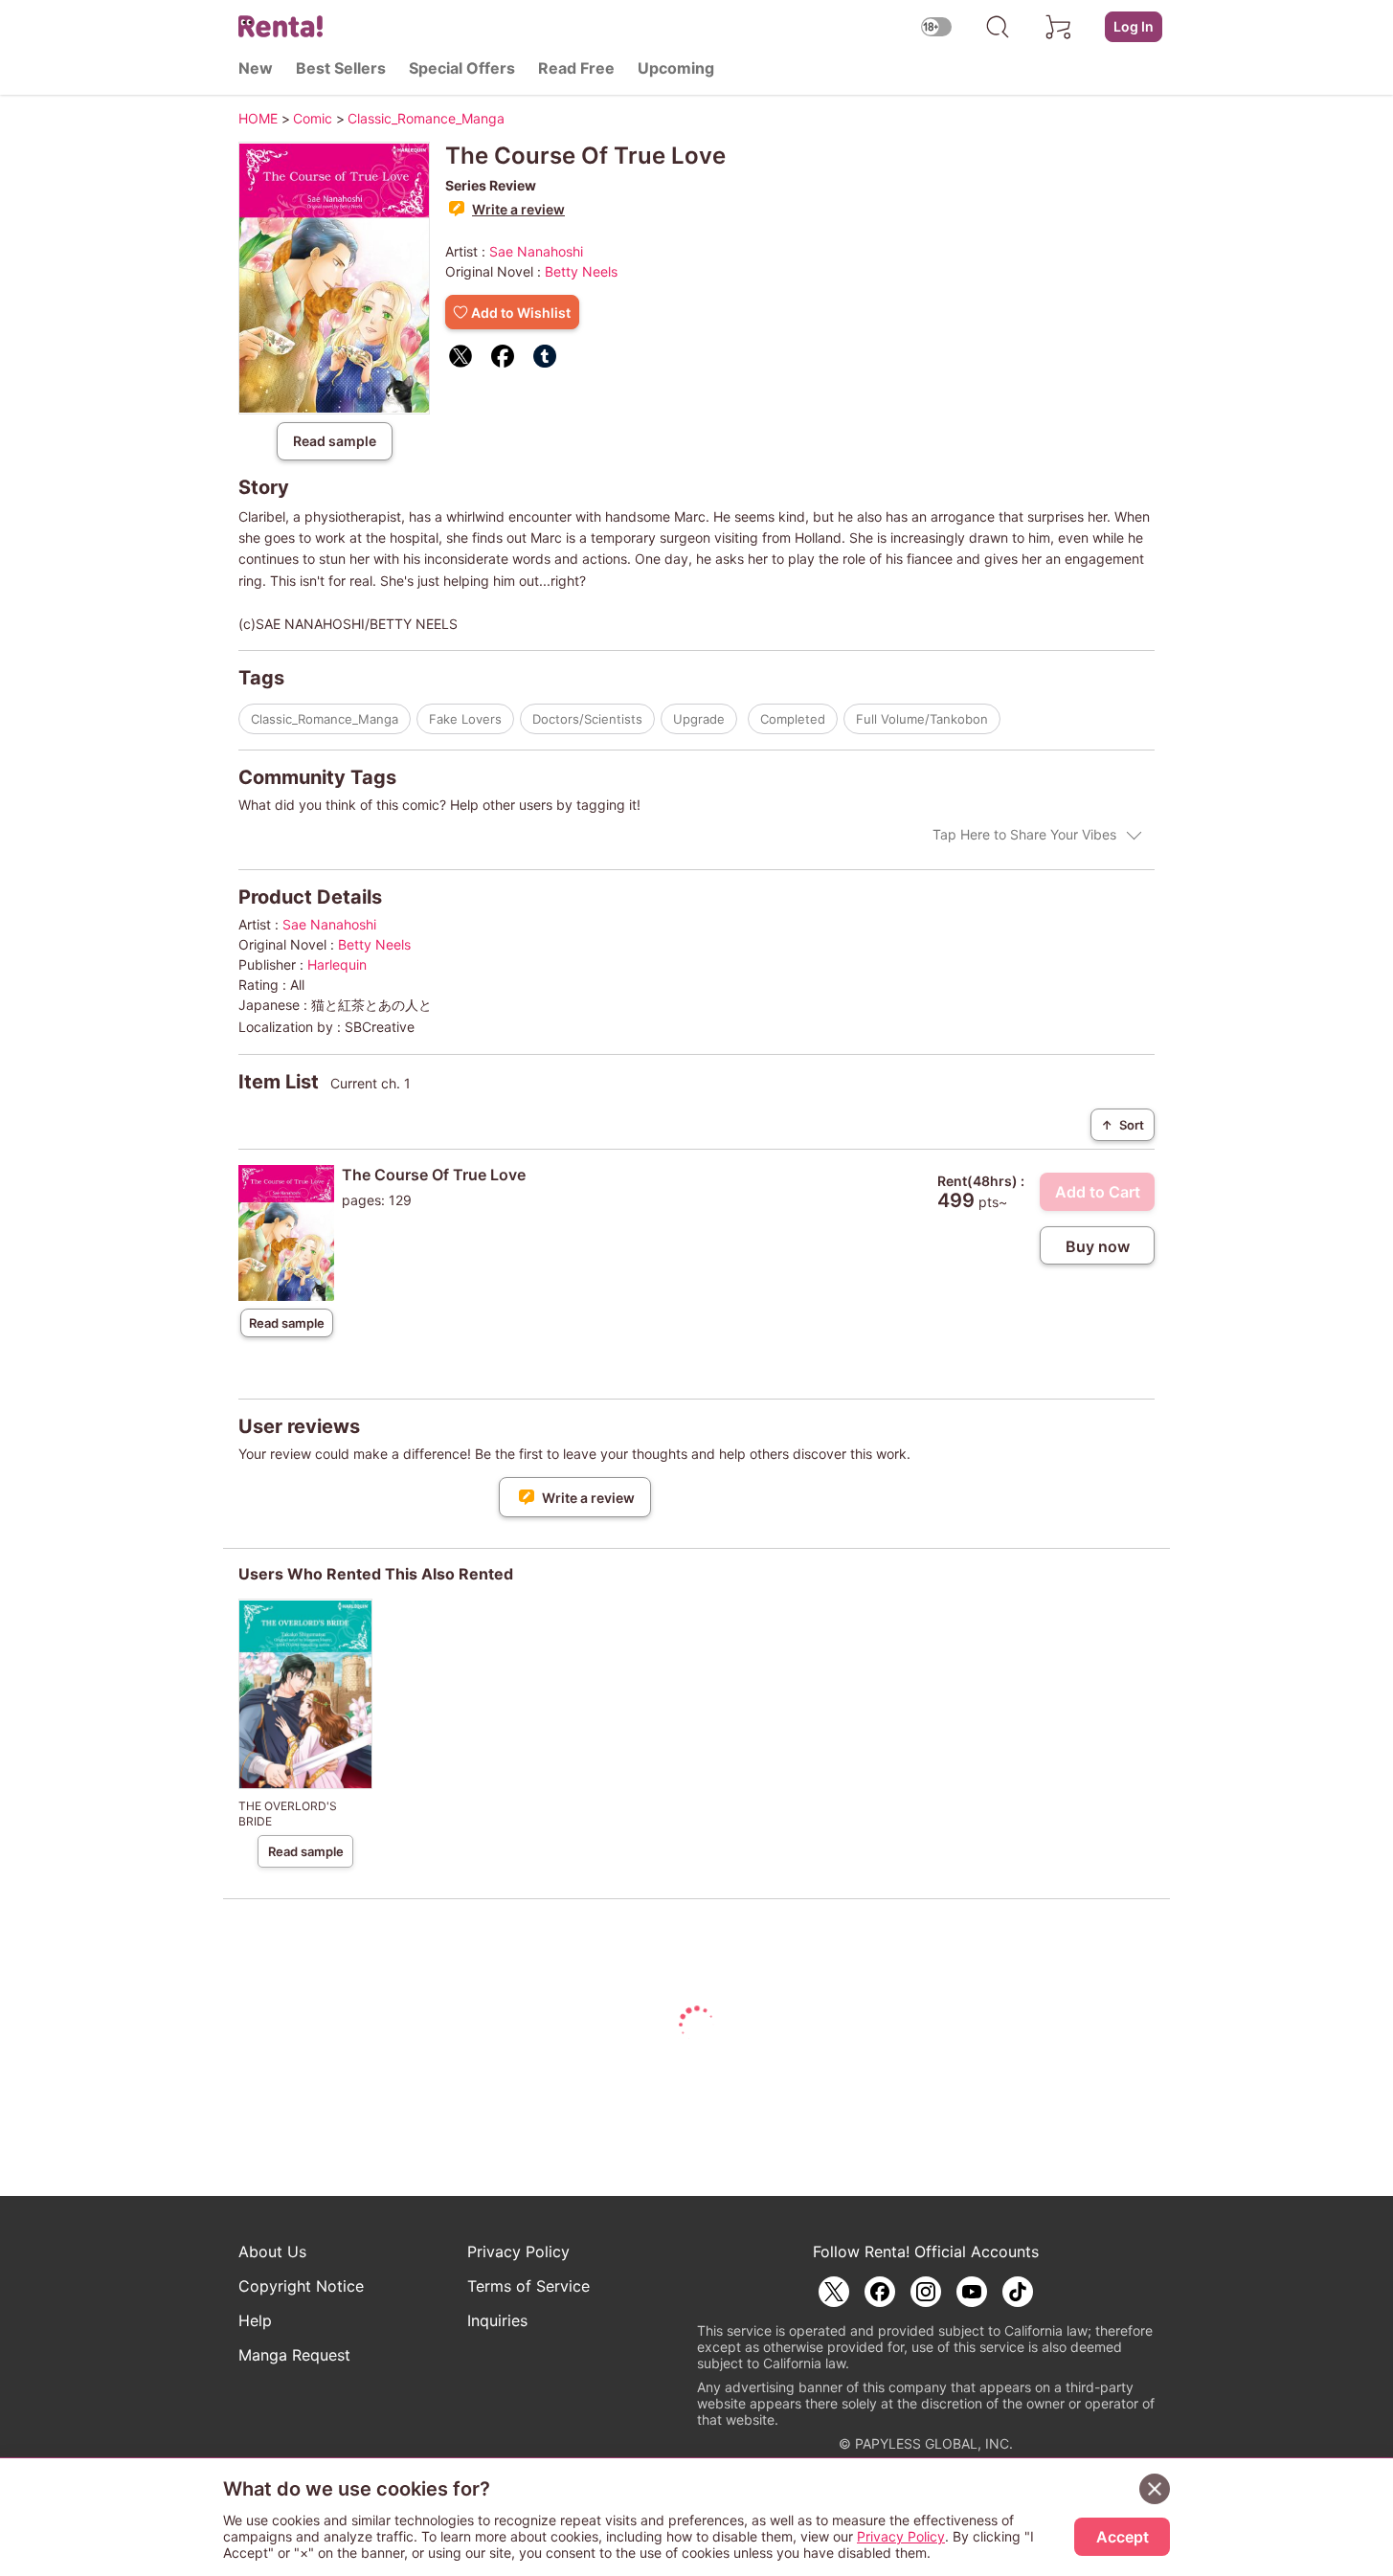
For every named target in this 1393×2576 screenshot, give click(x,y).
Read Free (576, 68)
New (256, 68)
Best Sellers (341, 68)
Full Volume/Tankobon (922, 719)
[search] (998, 27)
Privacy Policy (518, 2251)
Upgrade (699, 719)
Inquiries (497, 2320)
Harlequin (337, 964)
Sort (1123, 1125)
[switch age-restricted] (936, 26)
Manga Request (294, 2355)
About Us (272, 2251)
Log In (1134, 26)
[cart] (1059, 27)
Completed (793, 719)
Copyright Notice (301, 2286)
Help (255, 2320)
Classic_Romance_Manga (325, 719)
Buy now (1098, 1246)
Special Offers (462, 68)
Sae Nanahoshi (536, 251)
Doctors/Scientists (587, 719)
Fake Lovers (465, 719)
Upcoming (676, 68)
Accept (1123, 2537)
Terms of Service (528, 2286)
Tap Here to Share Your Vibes (1024, 834)
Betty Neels (581, 271)
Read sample (335, 441)
